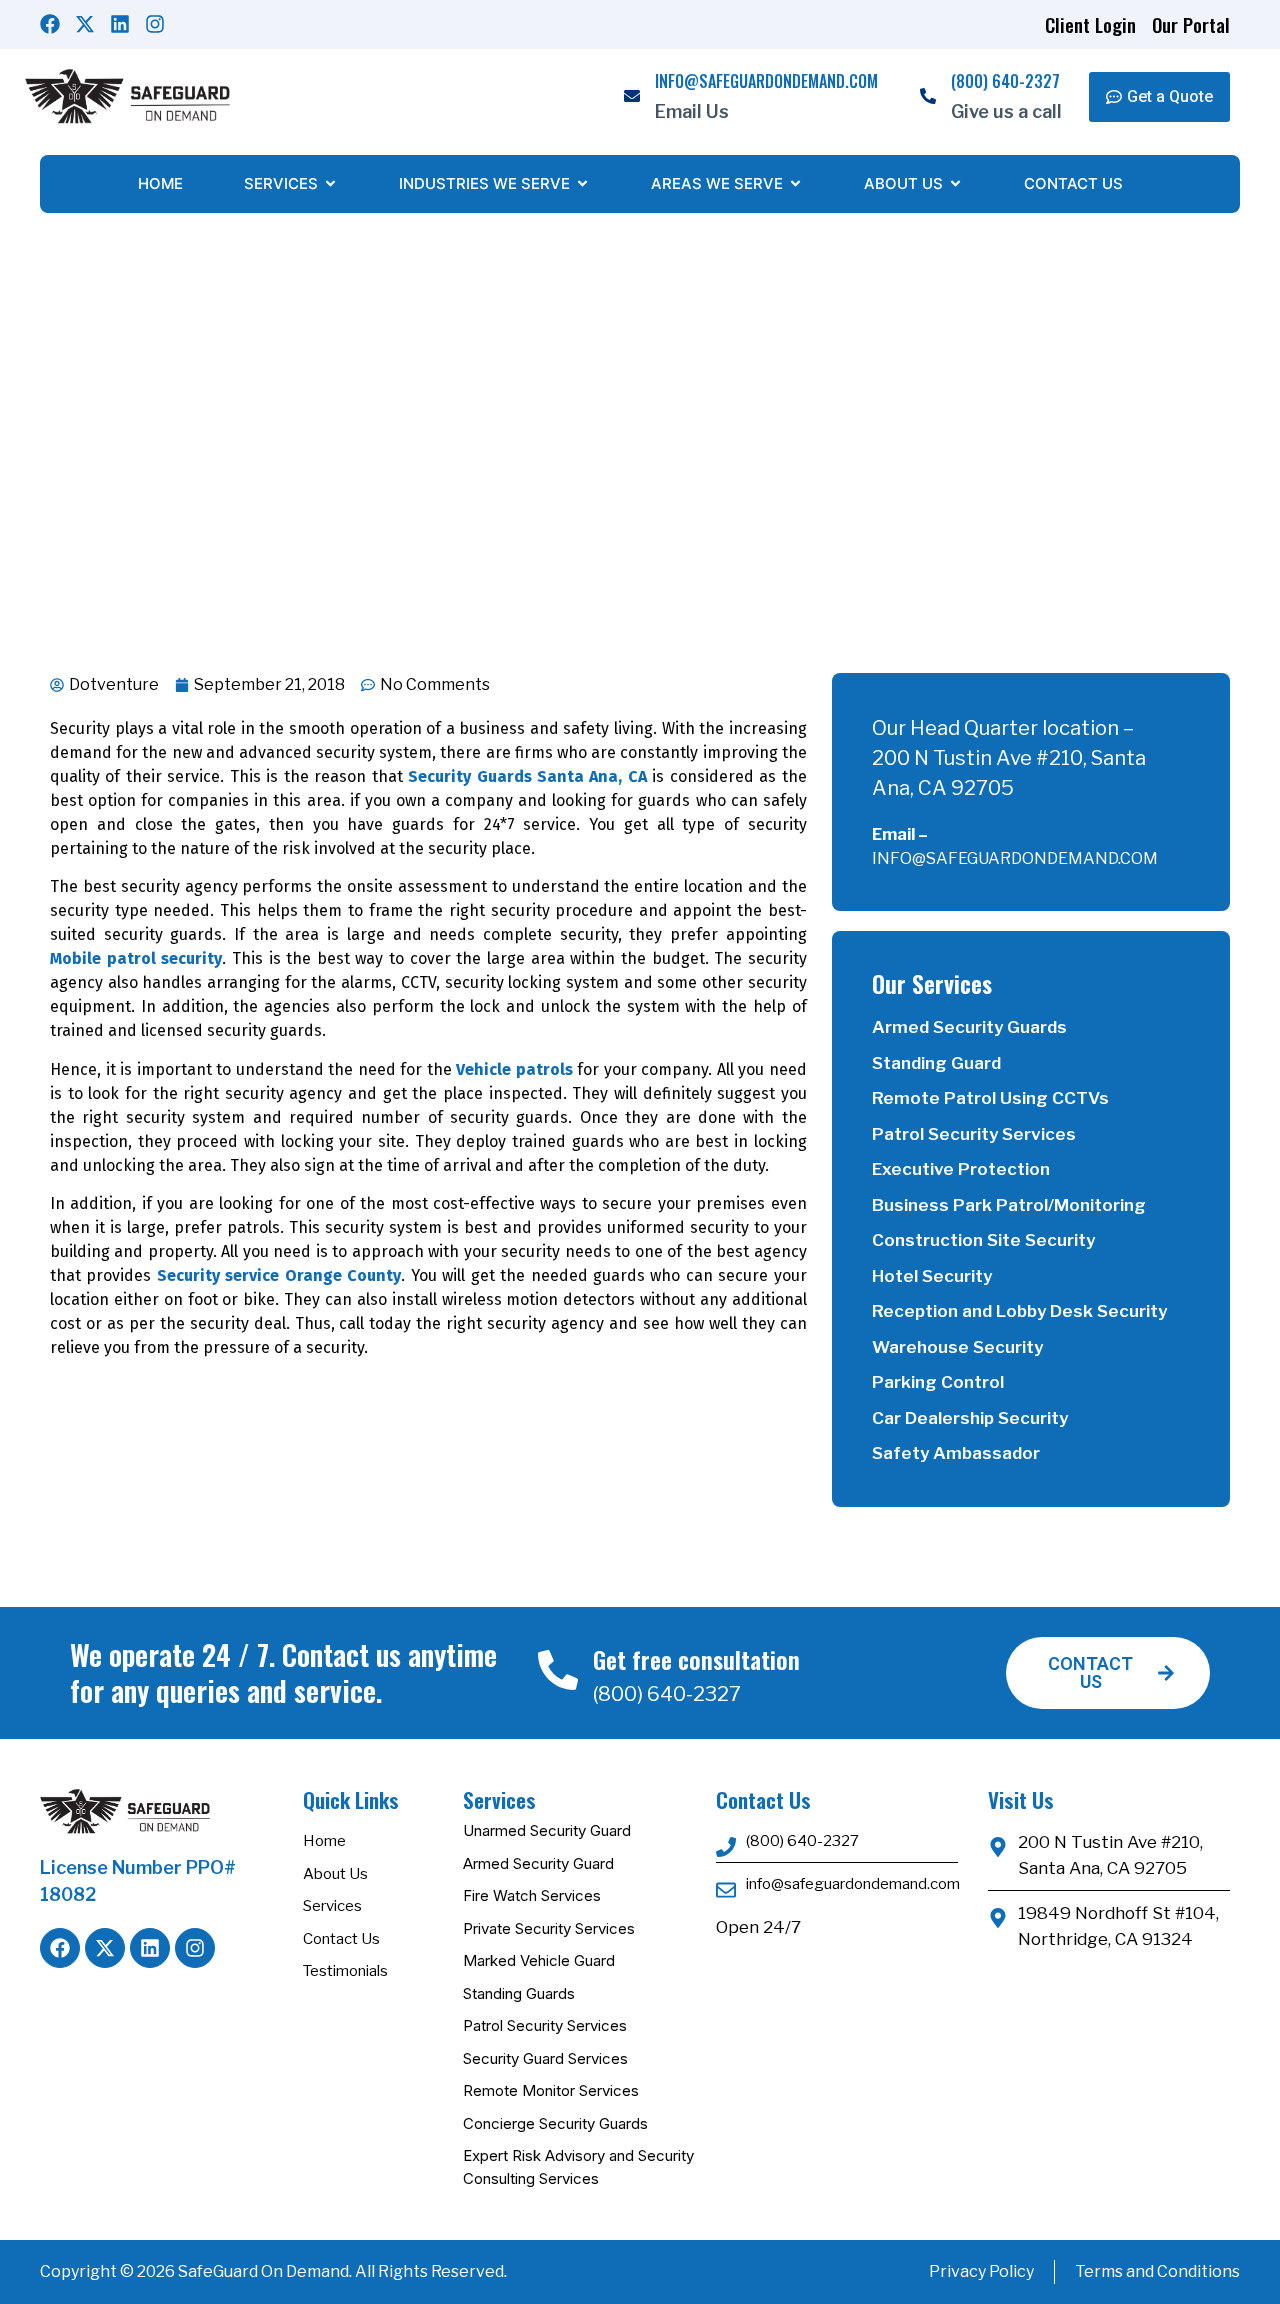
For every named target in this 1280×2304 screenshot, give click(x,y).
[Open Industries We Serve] (582, 184)
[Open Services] (330, 184)
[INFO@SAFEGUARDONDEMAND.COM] (632, 97)
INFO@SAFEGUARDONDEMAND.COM (766, 81)
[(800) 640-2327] (928, 97)
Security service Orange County (279, 1275)
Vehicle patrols (514, 1069)
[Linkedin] (120, 24)
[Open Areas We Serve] (795, 184)
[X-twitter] (85, 24)
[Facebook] (50, 24)
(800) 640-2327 (1005, 81)
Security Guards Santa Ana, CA (527, 776)
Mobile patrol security (136, 958)
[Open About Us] (955, 184)
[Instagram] (155, 24)
